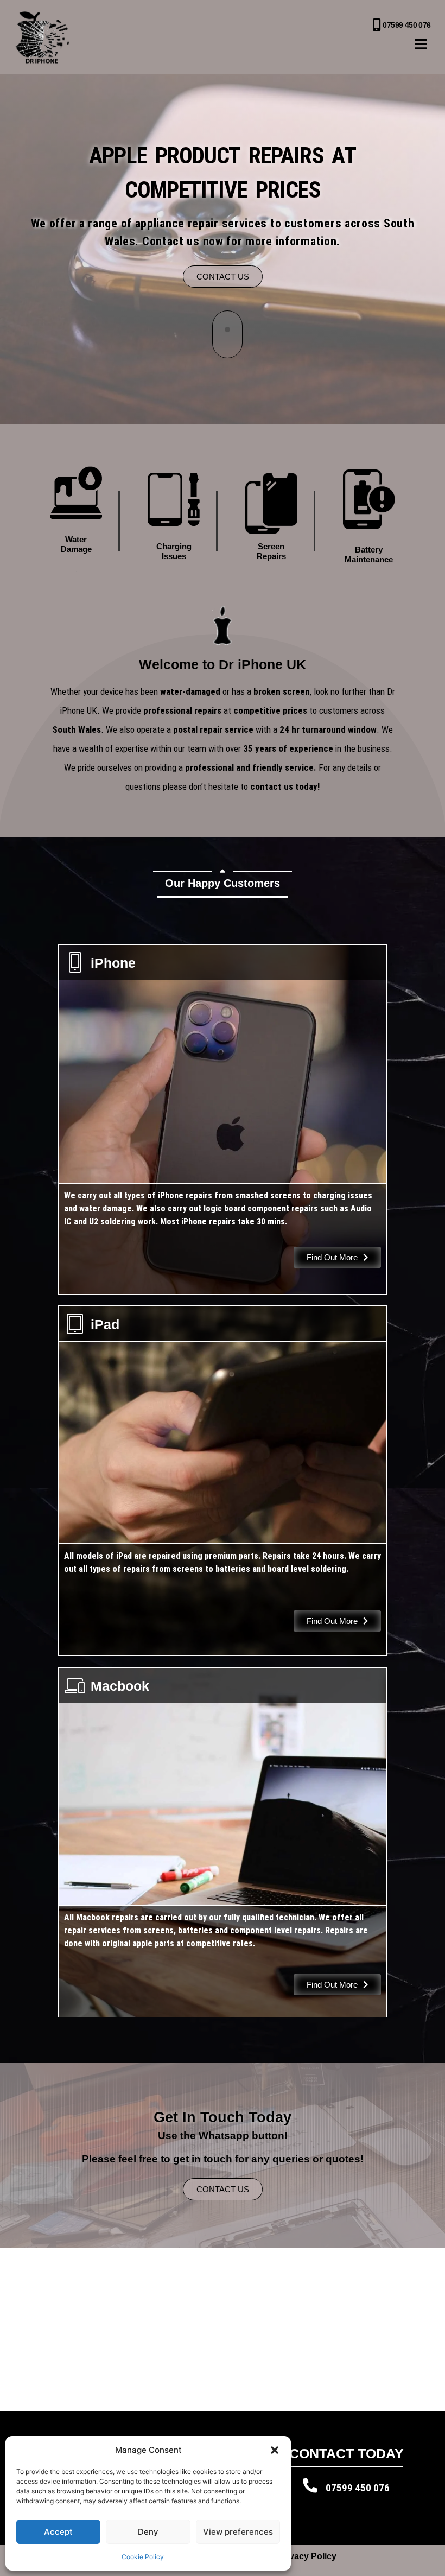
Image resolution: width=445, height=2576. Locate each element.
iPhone (113, 963)
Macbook (120, 1686)
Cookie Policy (143, 2557)
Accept (58, 2532)
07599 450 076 (406, 25)
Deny (148, 2532)
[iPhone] (75, 962)
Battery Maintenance (369, 554)
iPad (105, 1324)
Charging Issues (174, 551)
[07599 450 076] (376, 25)
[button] (275, 2450)
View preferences (238, 2532)
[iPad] (75, 1324)
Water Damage (76, 544)
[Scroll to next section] (227, 334)
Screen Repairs (271, 551)
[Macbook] (75, 1685)
